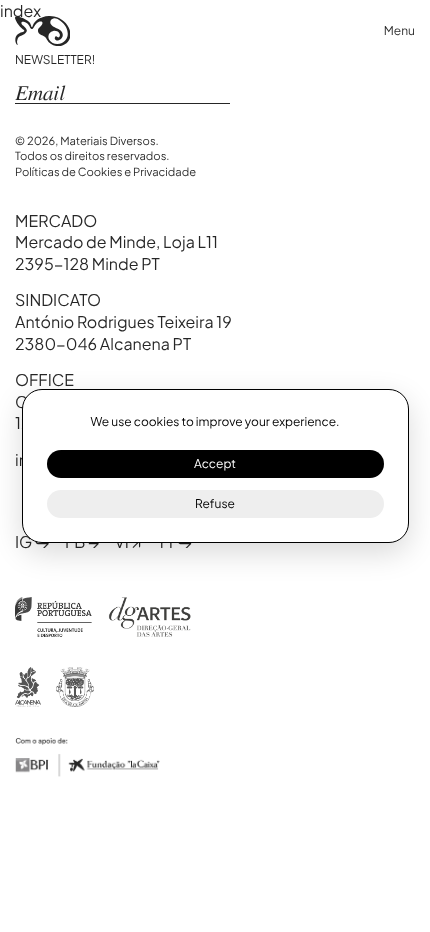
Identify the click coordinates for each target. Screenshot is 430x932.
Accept (215, 463)
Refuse (215, 503)
